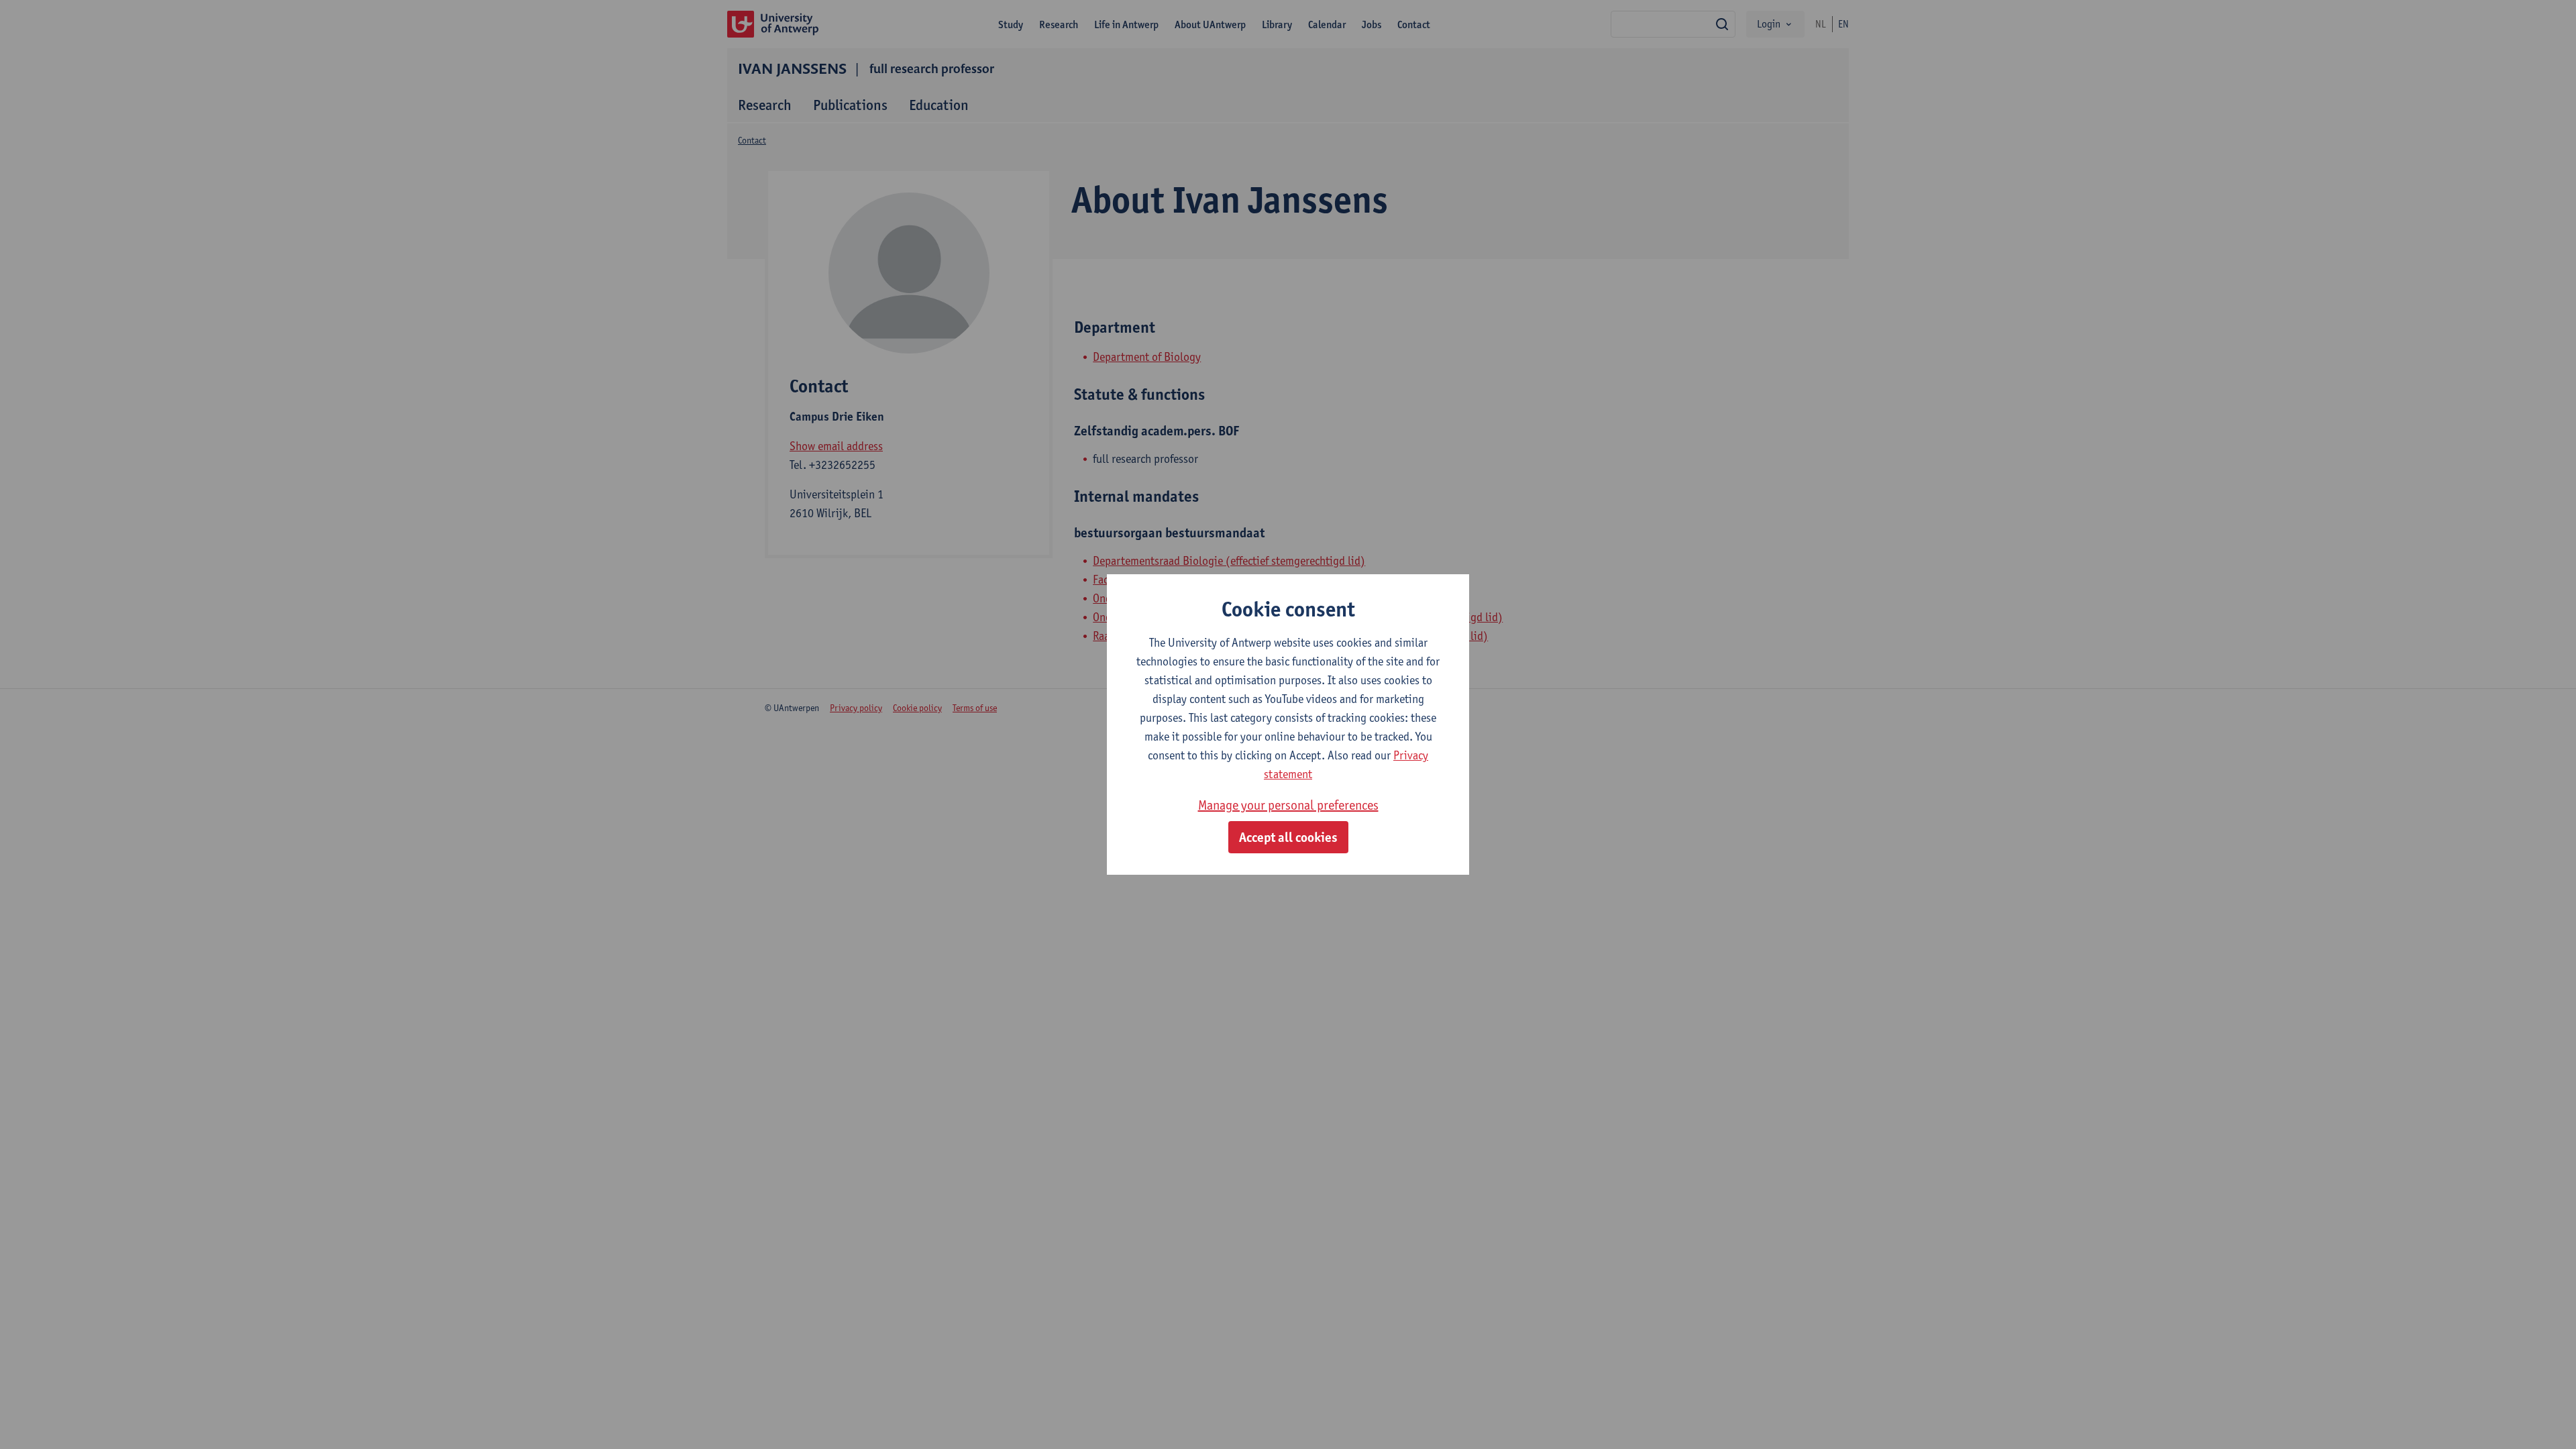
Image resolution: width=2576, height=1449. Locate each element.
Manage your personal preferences (1288, 805)
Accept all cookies (1288, 837)
